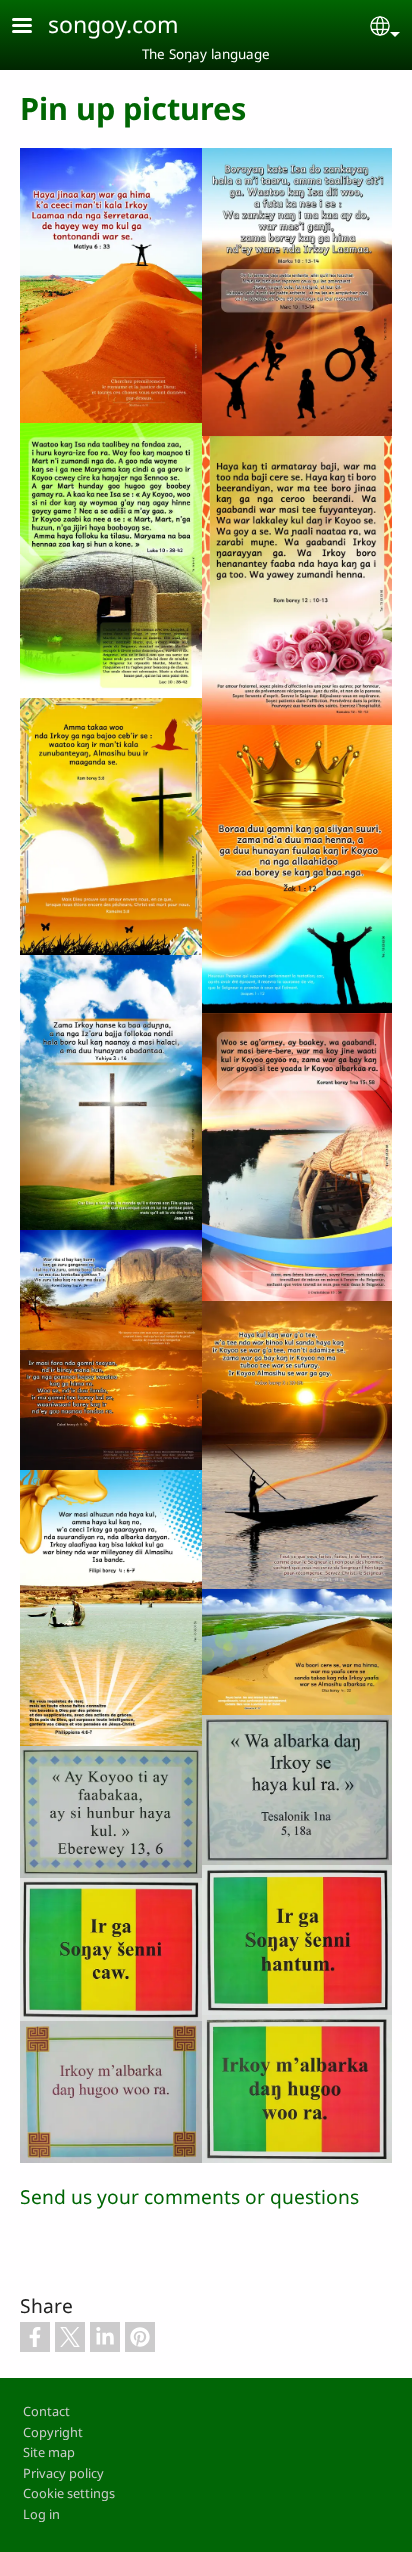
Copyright (53, 2432)
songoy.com (113, 24)
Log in (41, 2514)
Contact (46, 2411)
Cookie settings (69, 2493)
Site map (49, 2452)
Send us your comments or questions (189, 2196)
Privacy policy (63, 2473)
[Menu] (34, 27)
